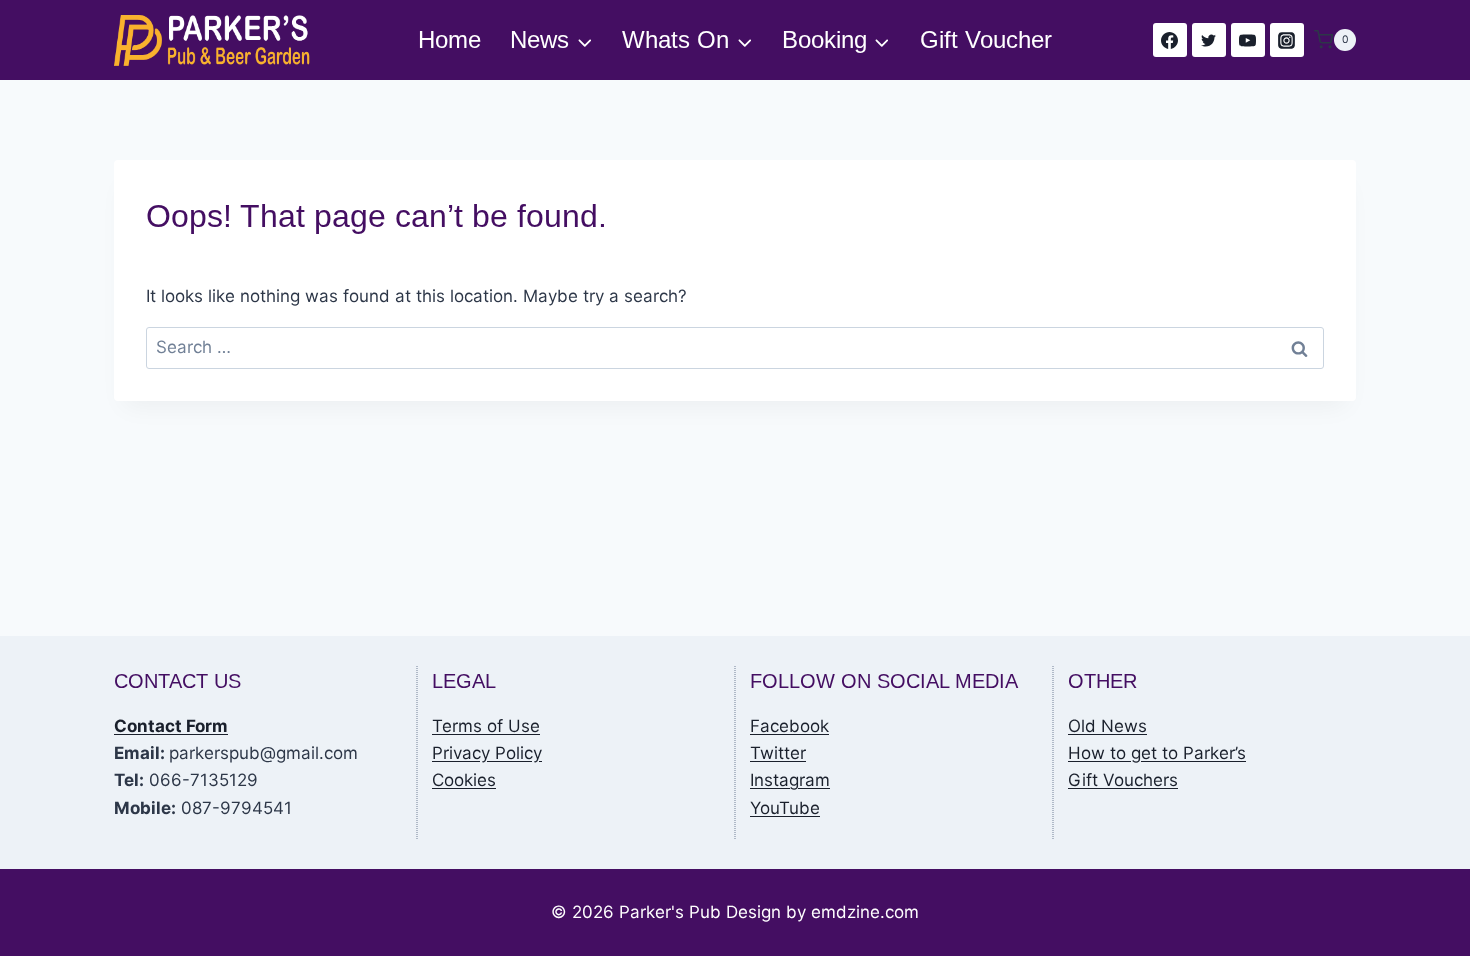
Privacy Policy (487, 753)
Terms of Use (486, 726)
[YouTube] (1248, 40)
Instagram (790, 780)
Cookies (464, 780)
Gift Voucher (986, 39)
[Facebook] (1170, 40)
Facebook (789, 726)
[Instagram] (1287, 40)
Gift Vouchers (1123, 780)
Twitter (778, 753)
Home (449, 39)
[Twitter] (1209, 40)
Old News (1107, 726)
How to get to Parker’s (1157, 753)
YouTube (785, 808)
